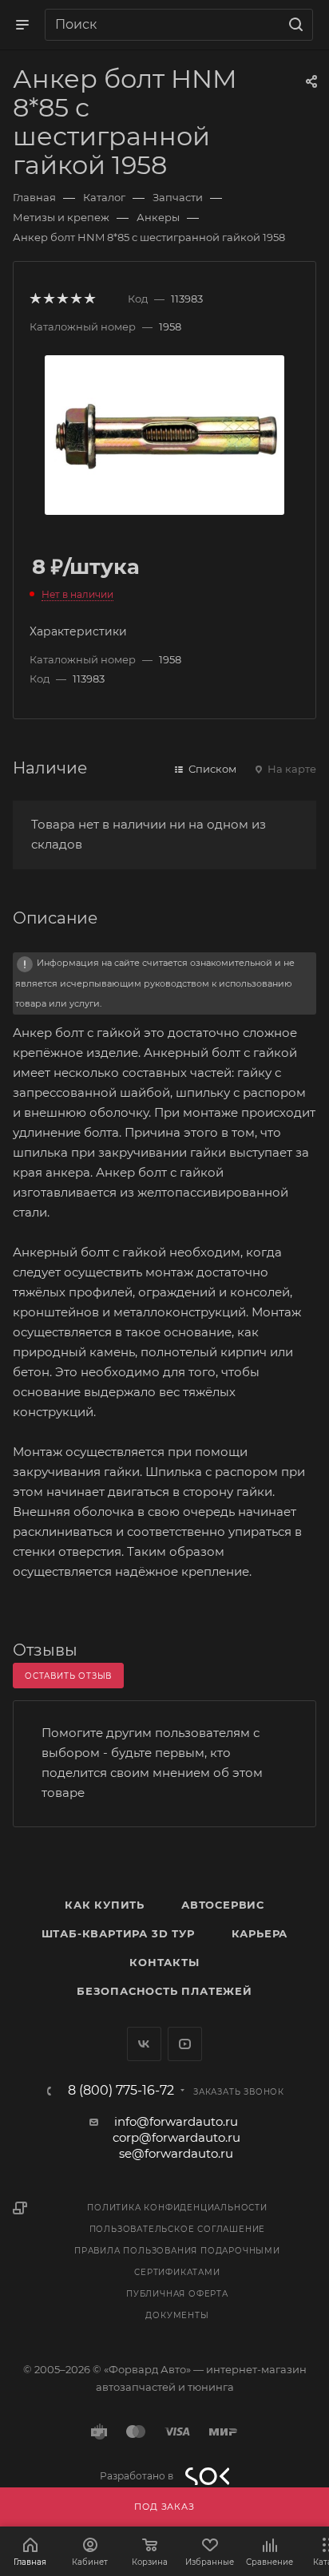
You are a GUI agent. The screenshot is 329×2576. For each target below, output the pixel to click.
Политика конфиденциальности (177, 2208)
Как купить (105, 1905)
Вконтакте (144, 2044)
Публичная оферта (177, 2294)
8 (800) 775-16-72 (121, 2091)
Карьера (260, 1933)
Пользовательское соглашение (178, 2229)
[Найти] (293, 25)
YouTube (185, 2044)
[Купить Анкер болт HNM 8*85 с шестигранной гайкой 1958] (164, 434)
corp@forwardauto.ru (176, 2137)
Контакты (164, 1962)
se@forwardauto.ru (176, 2153)
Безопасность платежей (164, 1991)
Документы (177, 2315)
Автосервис (223, 1905)
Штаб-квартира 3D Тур (118, 1933)
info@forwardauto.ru (176, 2121)
